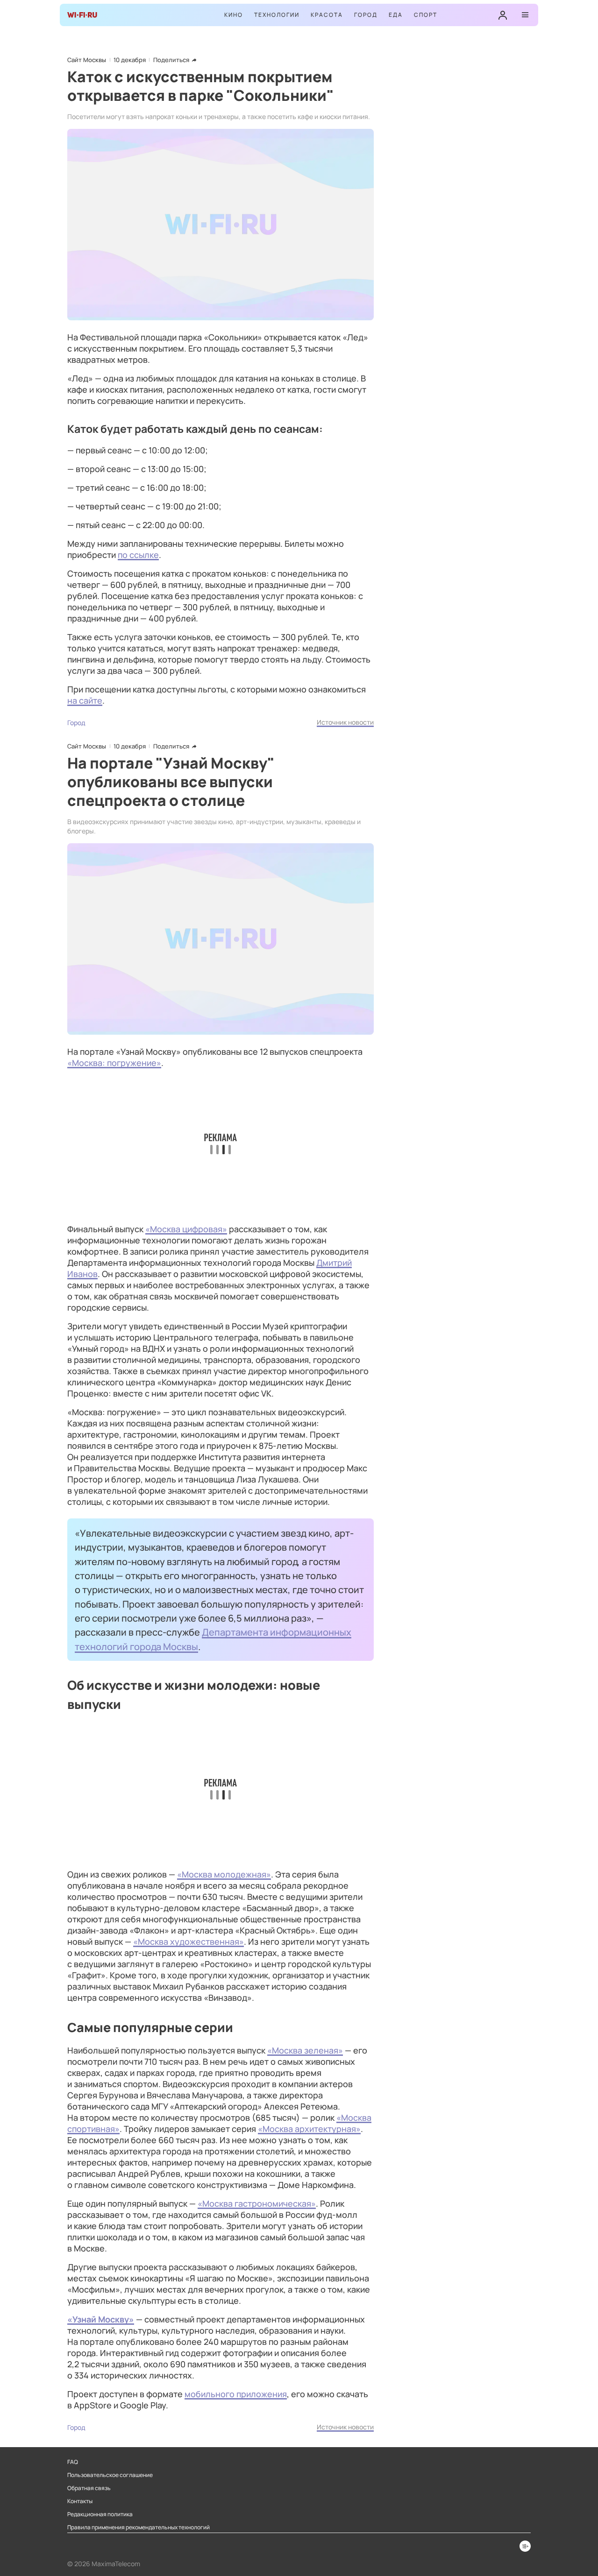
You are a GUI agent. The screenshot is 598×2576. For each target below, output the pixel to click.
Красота (327, 15)
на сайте (85, 700)
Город (366, 15)
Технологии (277, 15)
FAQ (73, 2462)
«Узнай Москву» (101, 2319)
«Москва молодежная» (224, 1874)
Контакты (80, 2501)
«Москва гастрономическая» (257, 2203)
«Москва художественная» (189, 1941)
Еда (396, 15)
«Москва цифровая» (186, 1229)
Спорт (426, 15)
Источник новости (345, 722)
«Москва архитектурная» (309, 2129)
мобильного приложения (236, 2394)
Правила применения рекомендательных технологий (139, 2527)
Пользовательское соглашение (110, 2475)
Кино (234, 15)
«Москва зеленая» (305, 2050)
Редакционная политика (100, 2514)
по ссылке (138, 555)
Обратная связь (89, 2488)
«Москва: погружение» (114, 1063)
